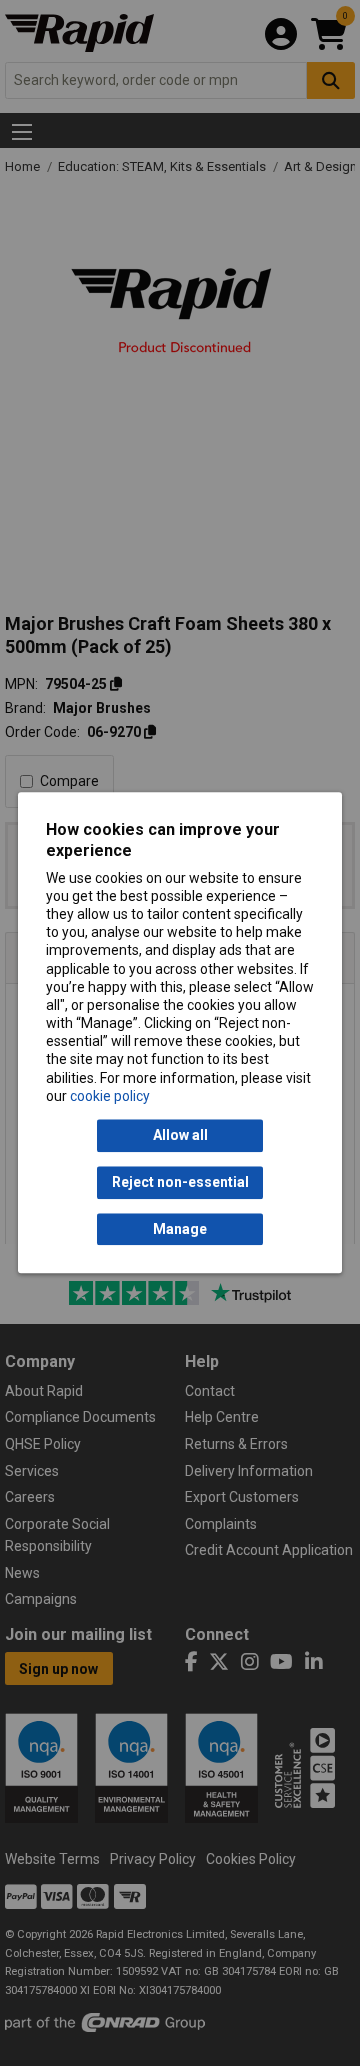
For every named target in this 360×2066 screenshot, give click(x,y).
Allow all (180, 1136)
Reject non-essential (180, 1183)
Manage (180, 1229)
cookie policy (110, 1096)
